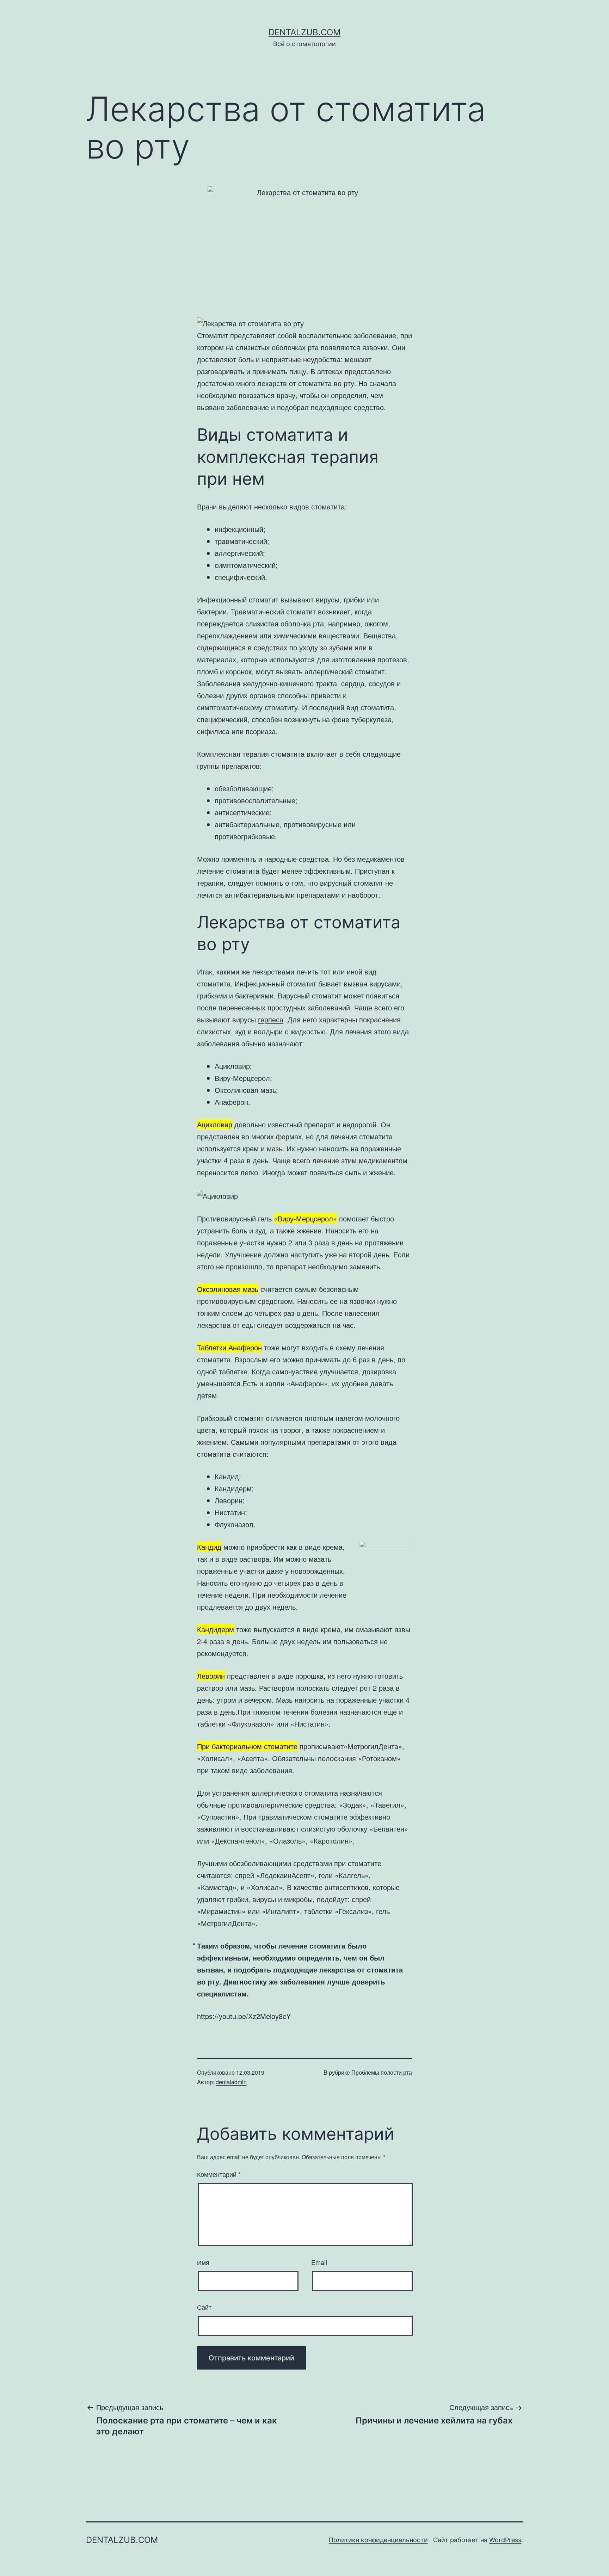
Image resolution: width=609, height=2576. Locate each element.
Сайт (204, 2307)
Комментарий (219, 2174)
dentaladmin (231, 2082)
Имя (203, 2262)
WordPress (505, 2540)
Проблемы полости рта (382, 2072)
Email (319, 2262)
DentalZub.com (304, 32)
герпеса (271, 1019)
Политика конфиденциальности (378, 2540)
